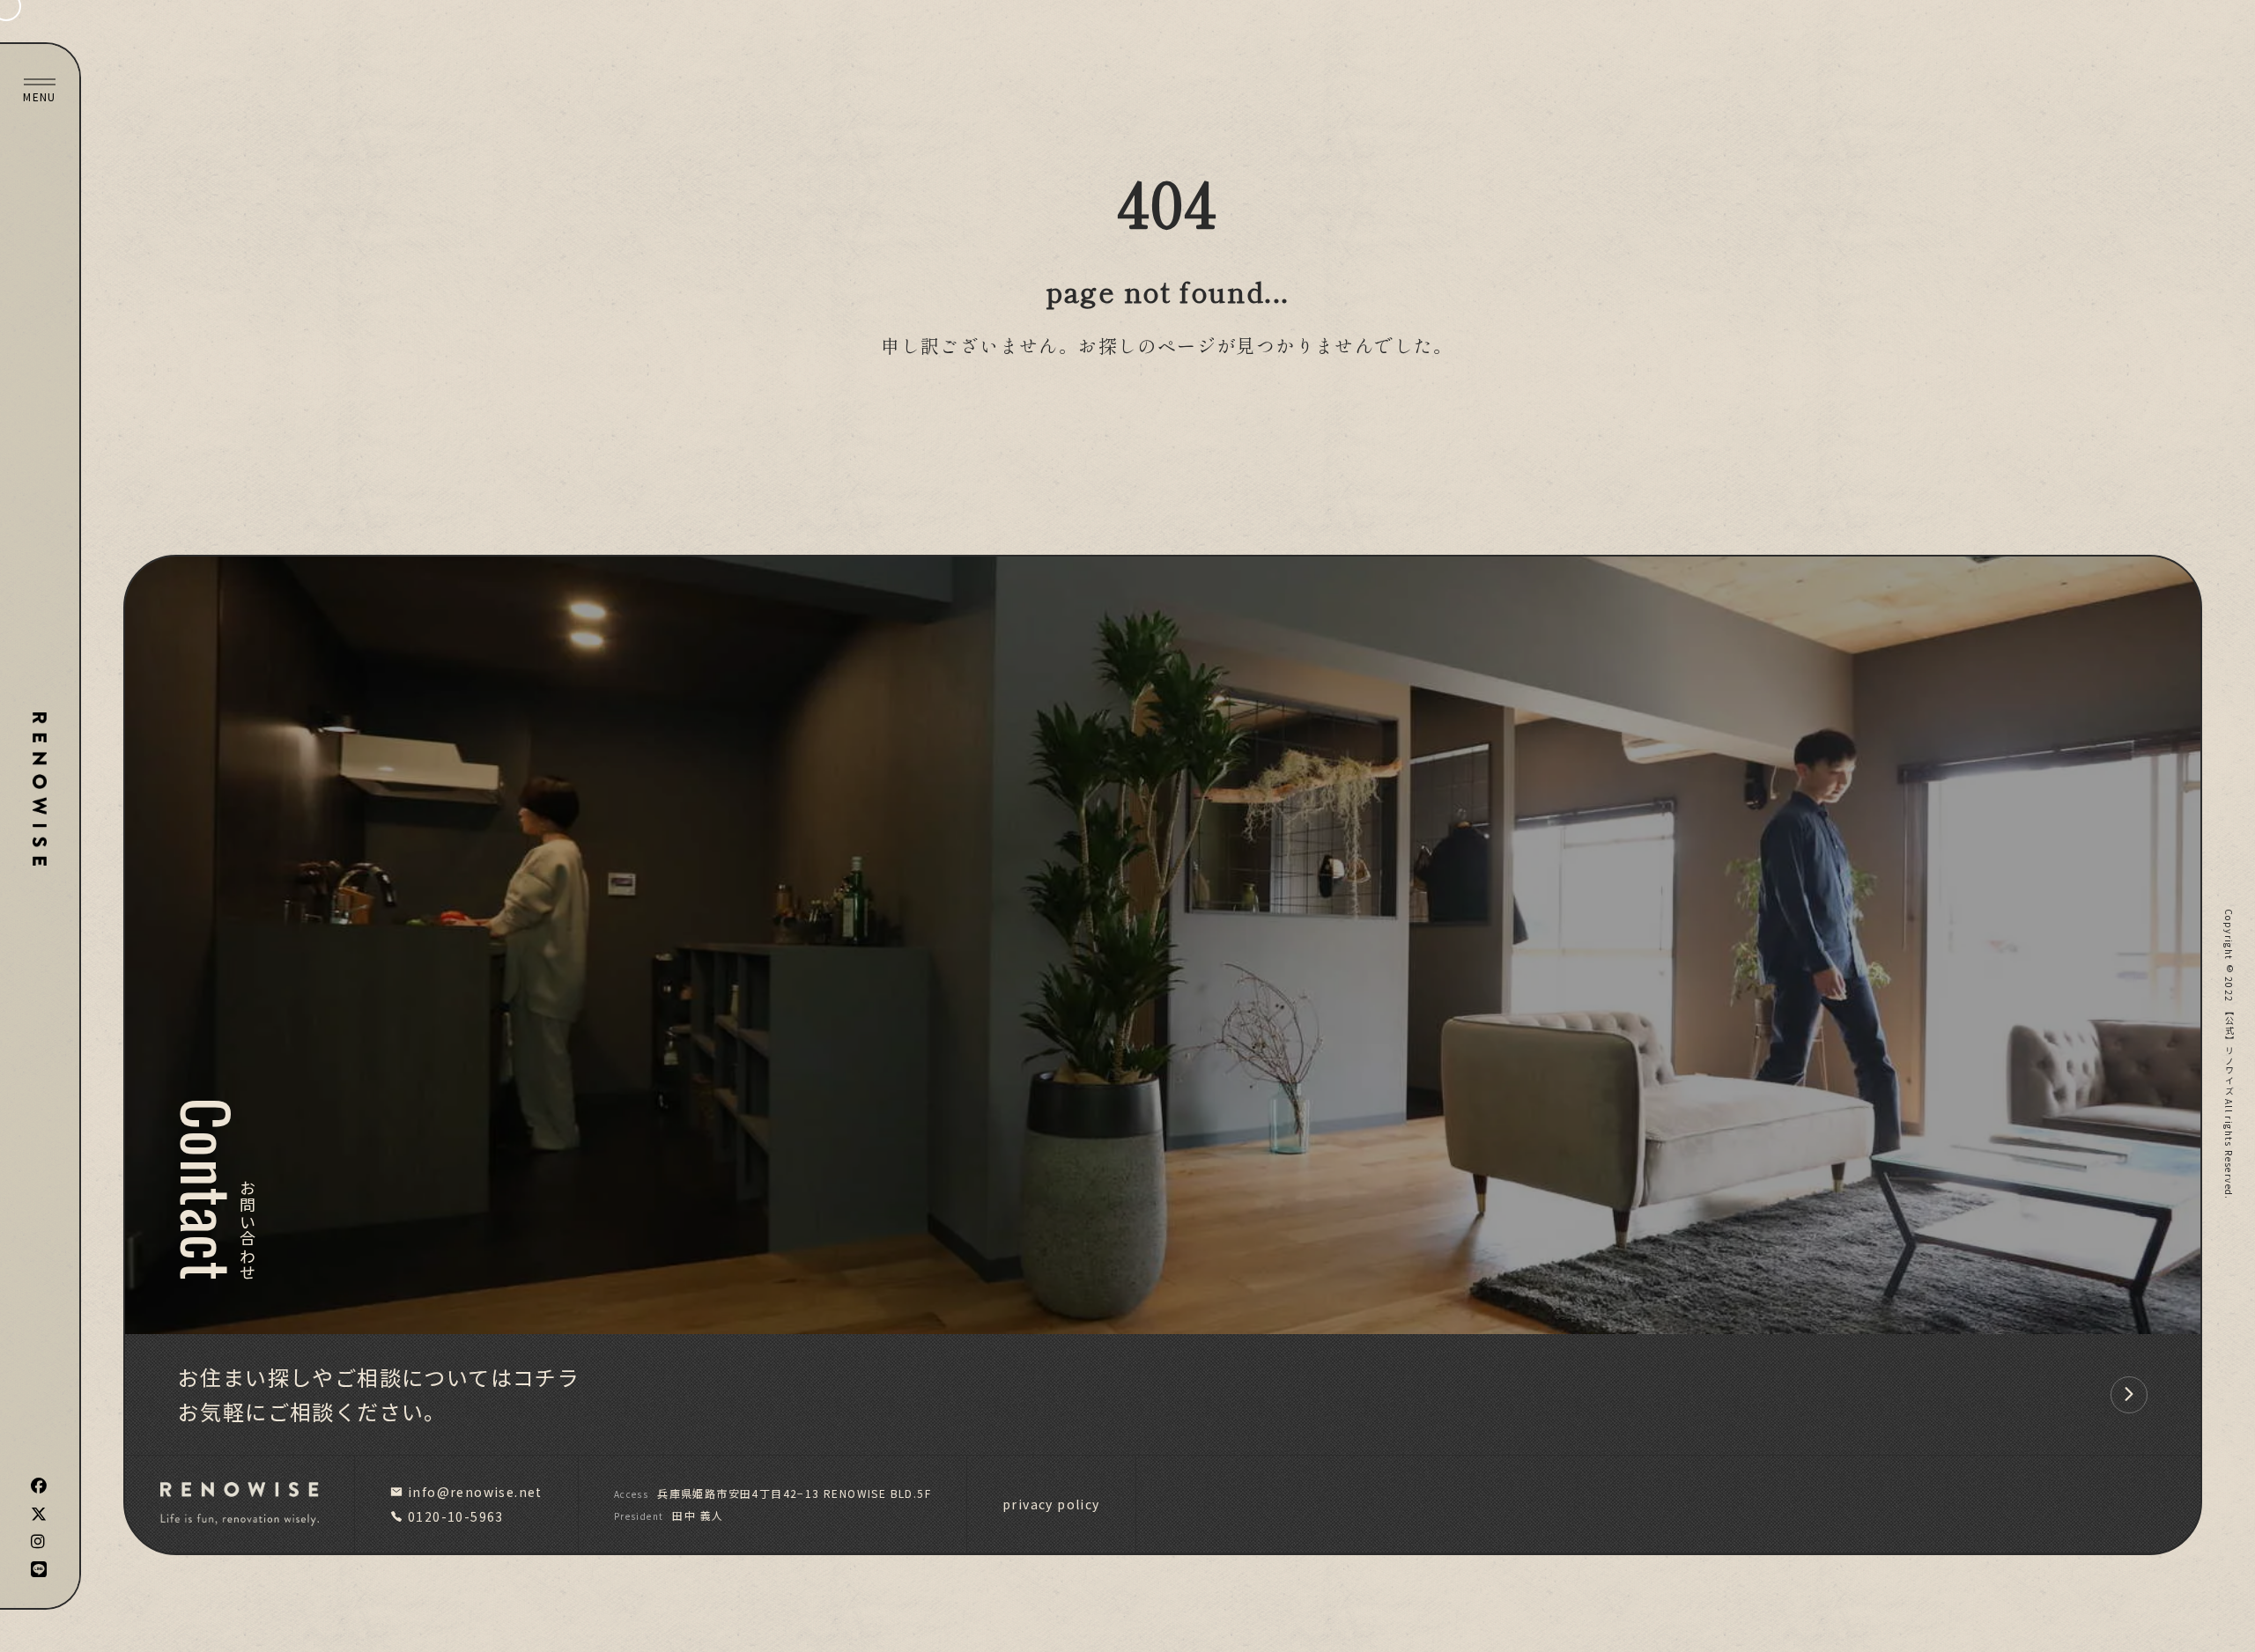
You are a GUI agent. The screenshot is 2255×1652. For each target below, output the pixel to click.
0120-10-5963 (456, 1516)
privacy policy (1051, 1504)
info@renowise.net (475, 1492)
